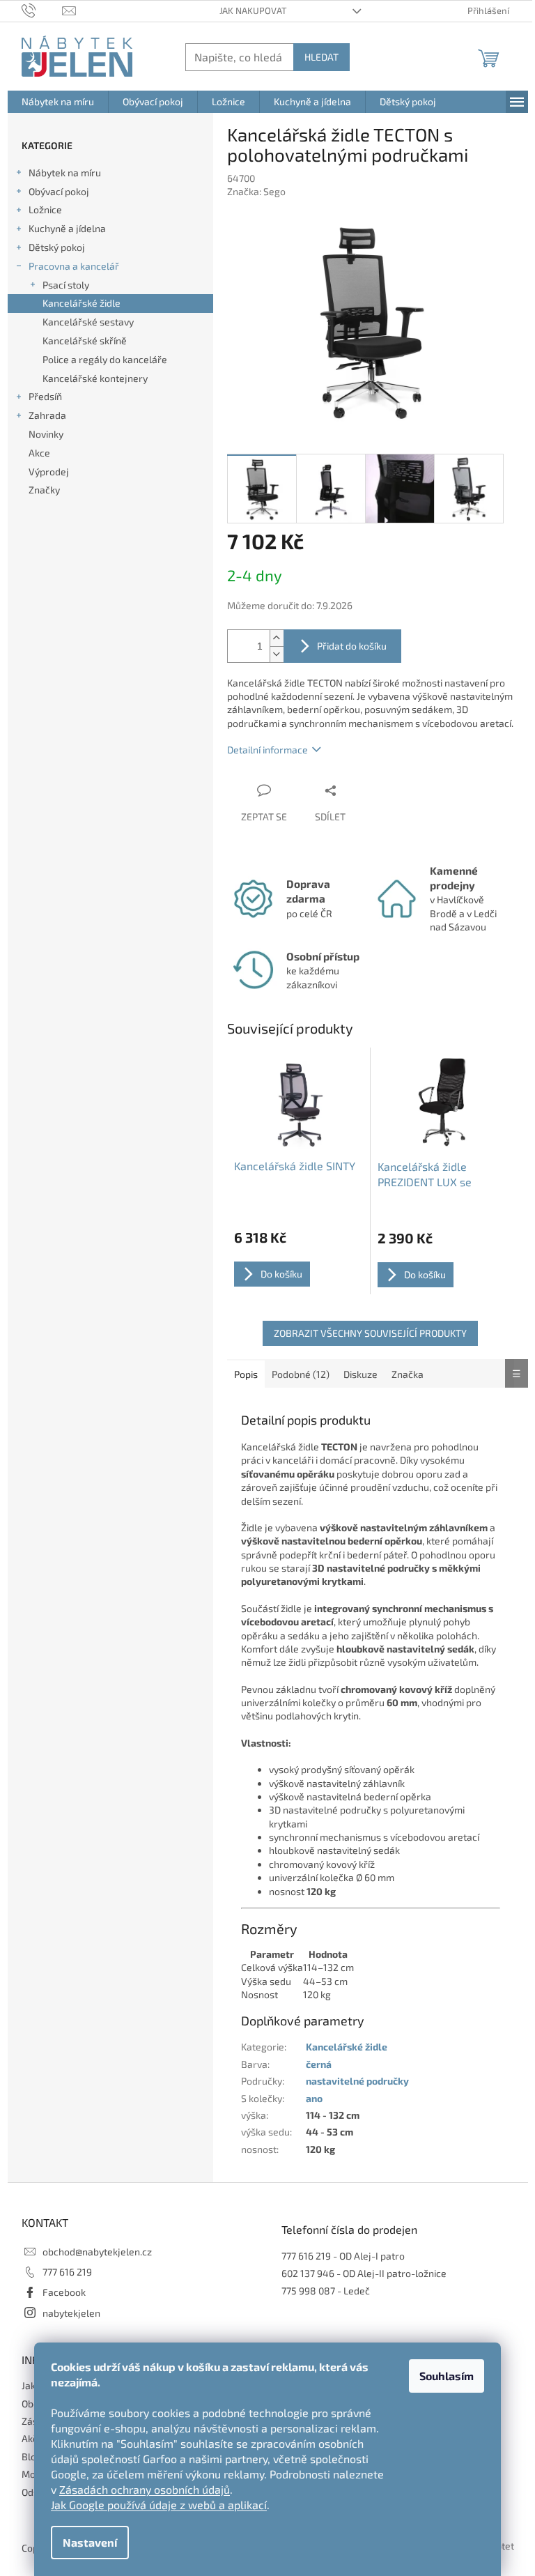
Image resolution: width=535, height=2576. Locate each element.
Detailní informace (267, 750)
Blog (32, 2456)
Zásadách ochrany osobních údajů (145, 2489)
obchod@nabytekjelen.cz (97, 2252)
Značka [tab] (408, 1374)
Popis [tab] (246, 1374)
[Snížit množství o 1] (277, 654)
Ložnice (45, 209)
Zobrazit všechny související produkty (370, 1333)
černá (319, 2064)
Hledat (321, 57)
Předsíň (45, 396)
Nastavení (90, 2542)
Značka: (256, 191)
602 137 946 (308, 2273)
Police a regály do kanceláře (105, 359)
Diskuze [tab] (360, 1374)
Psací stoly (66, 285)
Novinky (46, 434)
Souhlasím (447, 2376)
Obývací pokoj (59, 191)
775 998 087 (308, 2291)
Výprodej (49, 472)
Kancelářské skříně (85, 340)
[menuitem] (58, 102)
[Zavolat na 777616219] (42, 10)
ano (314, 2098)
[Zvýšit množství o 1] (277, 638)
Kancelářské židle (82, 303)
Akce (39, 453)
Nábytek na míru (65, 172)
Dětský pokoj (57, 247)
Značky (44, 490)
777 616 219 (67, 2272)
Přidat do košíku (352, 646)
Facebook (64, 2292)
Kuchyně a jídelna (67, 228)
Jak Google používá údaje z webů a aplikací (159, 2505)
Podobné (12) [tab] (301, 1374)
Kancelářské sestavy (88, 322)
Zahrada (47, 415)
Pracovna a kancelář (74, 266)
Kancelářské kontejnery (95, 378)
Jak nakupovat (253, 10)
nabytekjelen (71, 2313)
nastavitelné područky (357, 2081)
